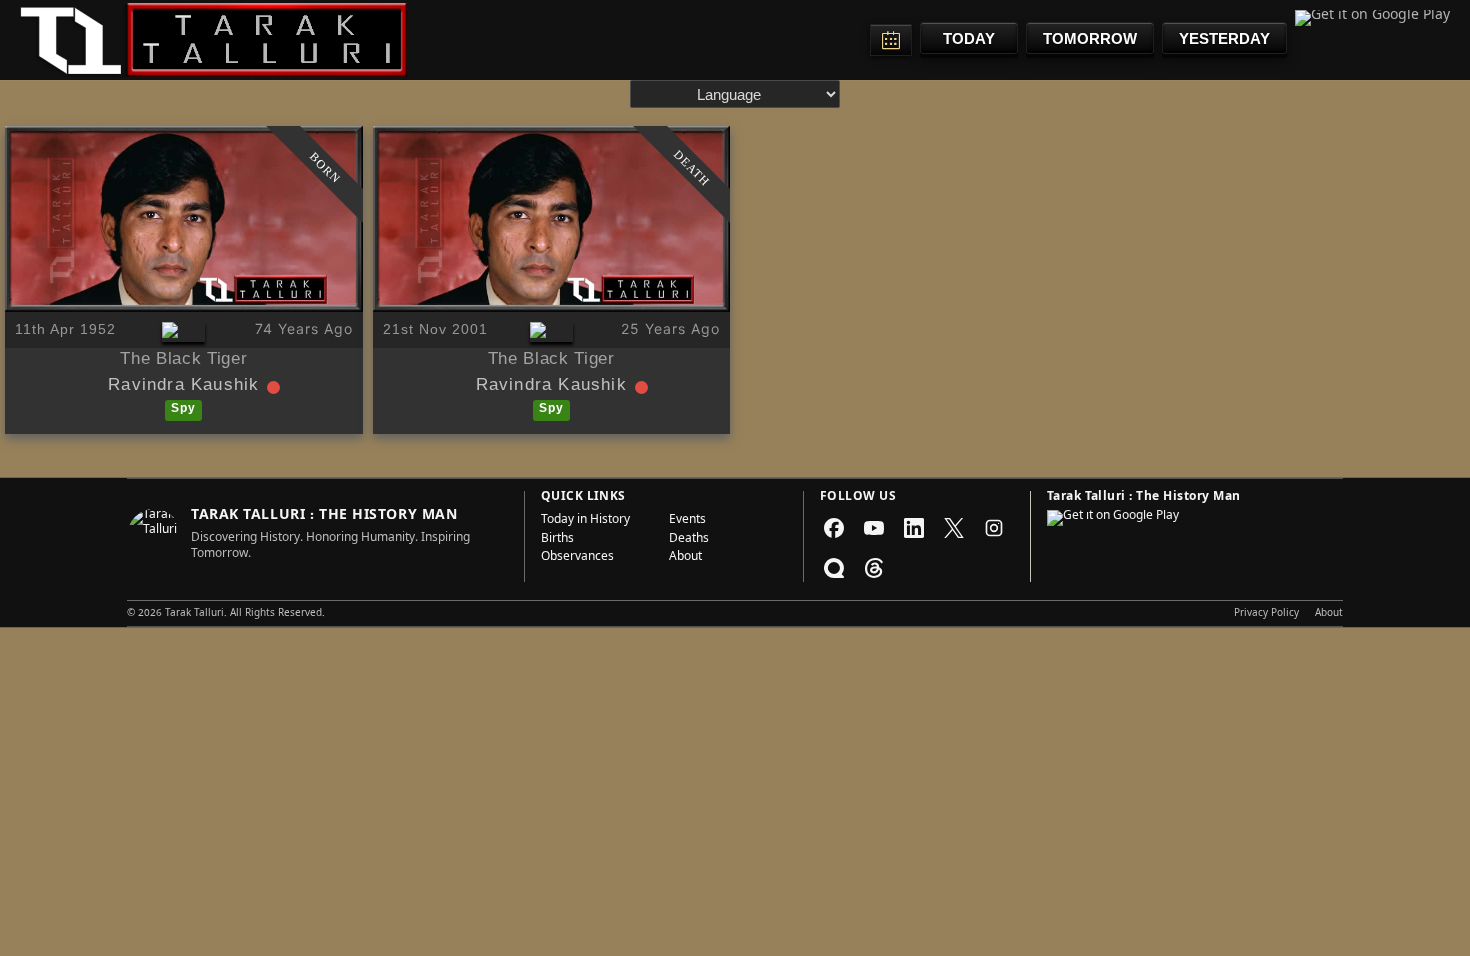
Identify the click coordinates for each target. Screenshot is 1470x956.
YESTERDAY (1224, 38)
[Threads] (874, 568)
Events (687, 521)
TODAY (969, 38)
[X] (954, 528)
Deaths (689, 540)
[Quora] (834, 568)
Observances (577, 558)
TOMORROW (1090, 38)
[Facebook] (834, 528)
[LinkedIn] (914, 528)
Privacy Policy (1266, 614)
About (685, 558)
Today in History (585, 521)
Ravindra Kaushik (183, 387)
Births (557, 540)
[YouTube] (874, 528)
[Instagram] (994, 528)
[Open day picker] (891, 40)
